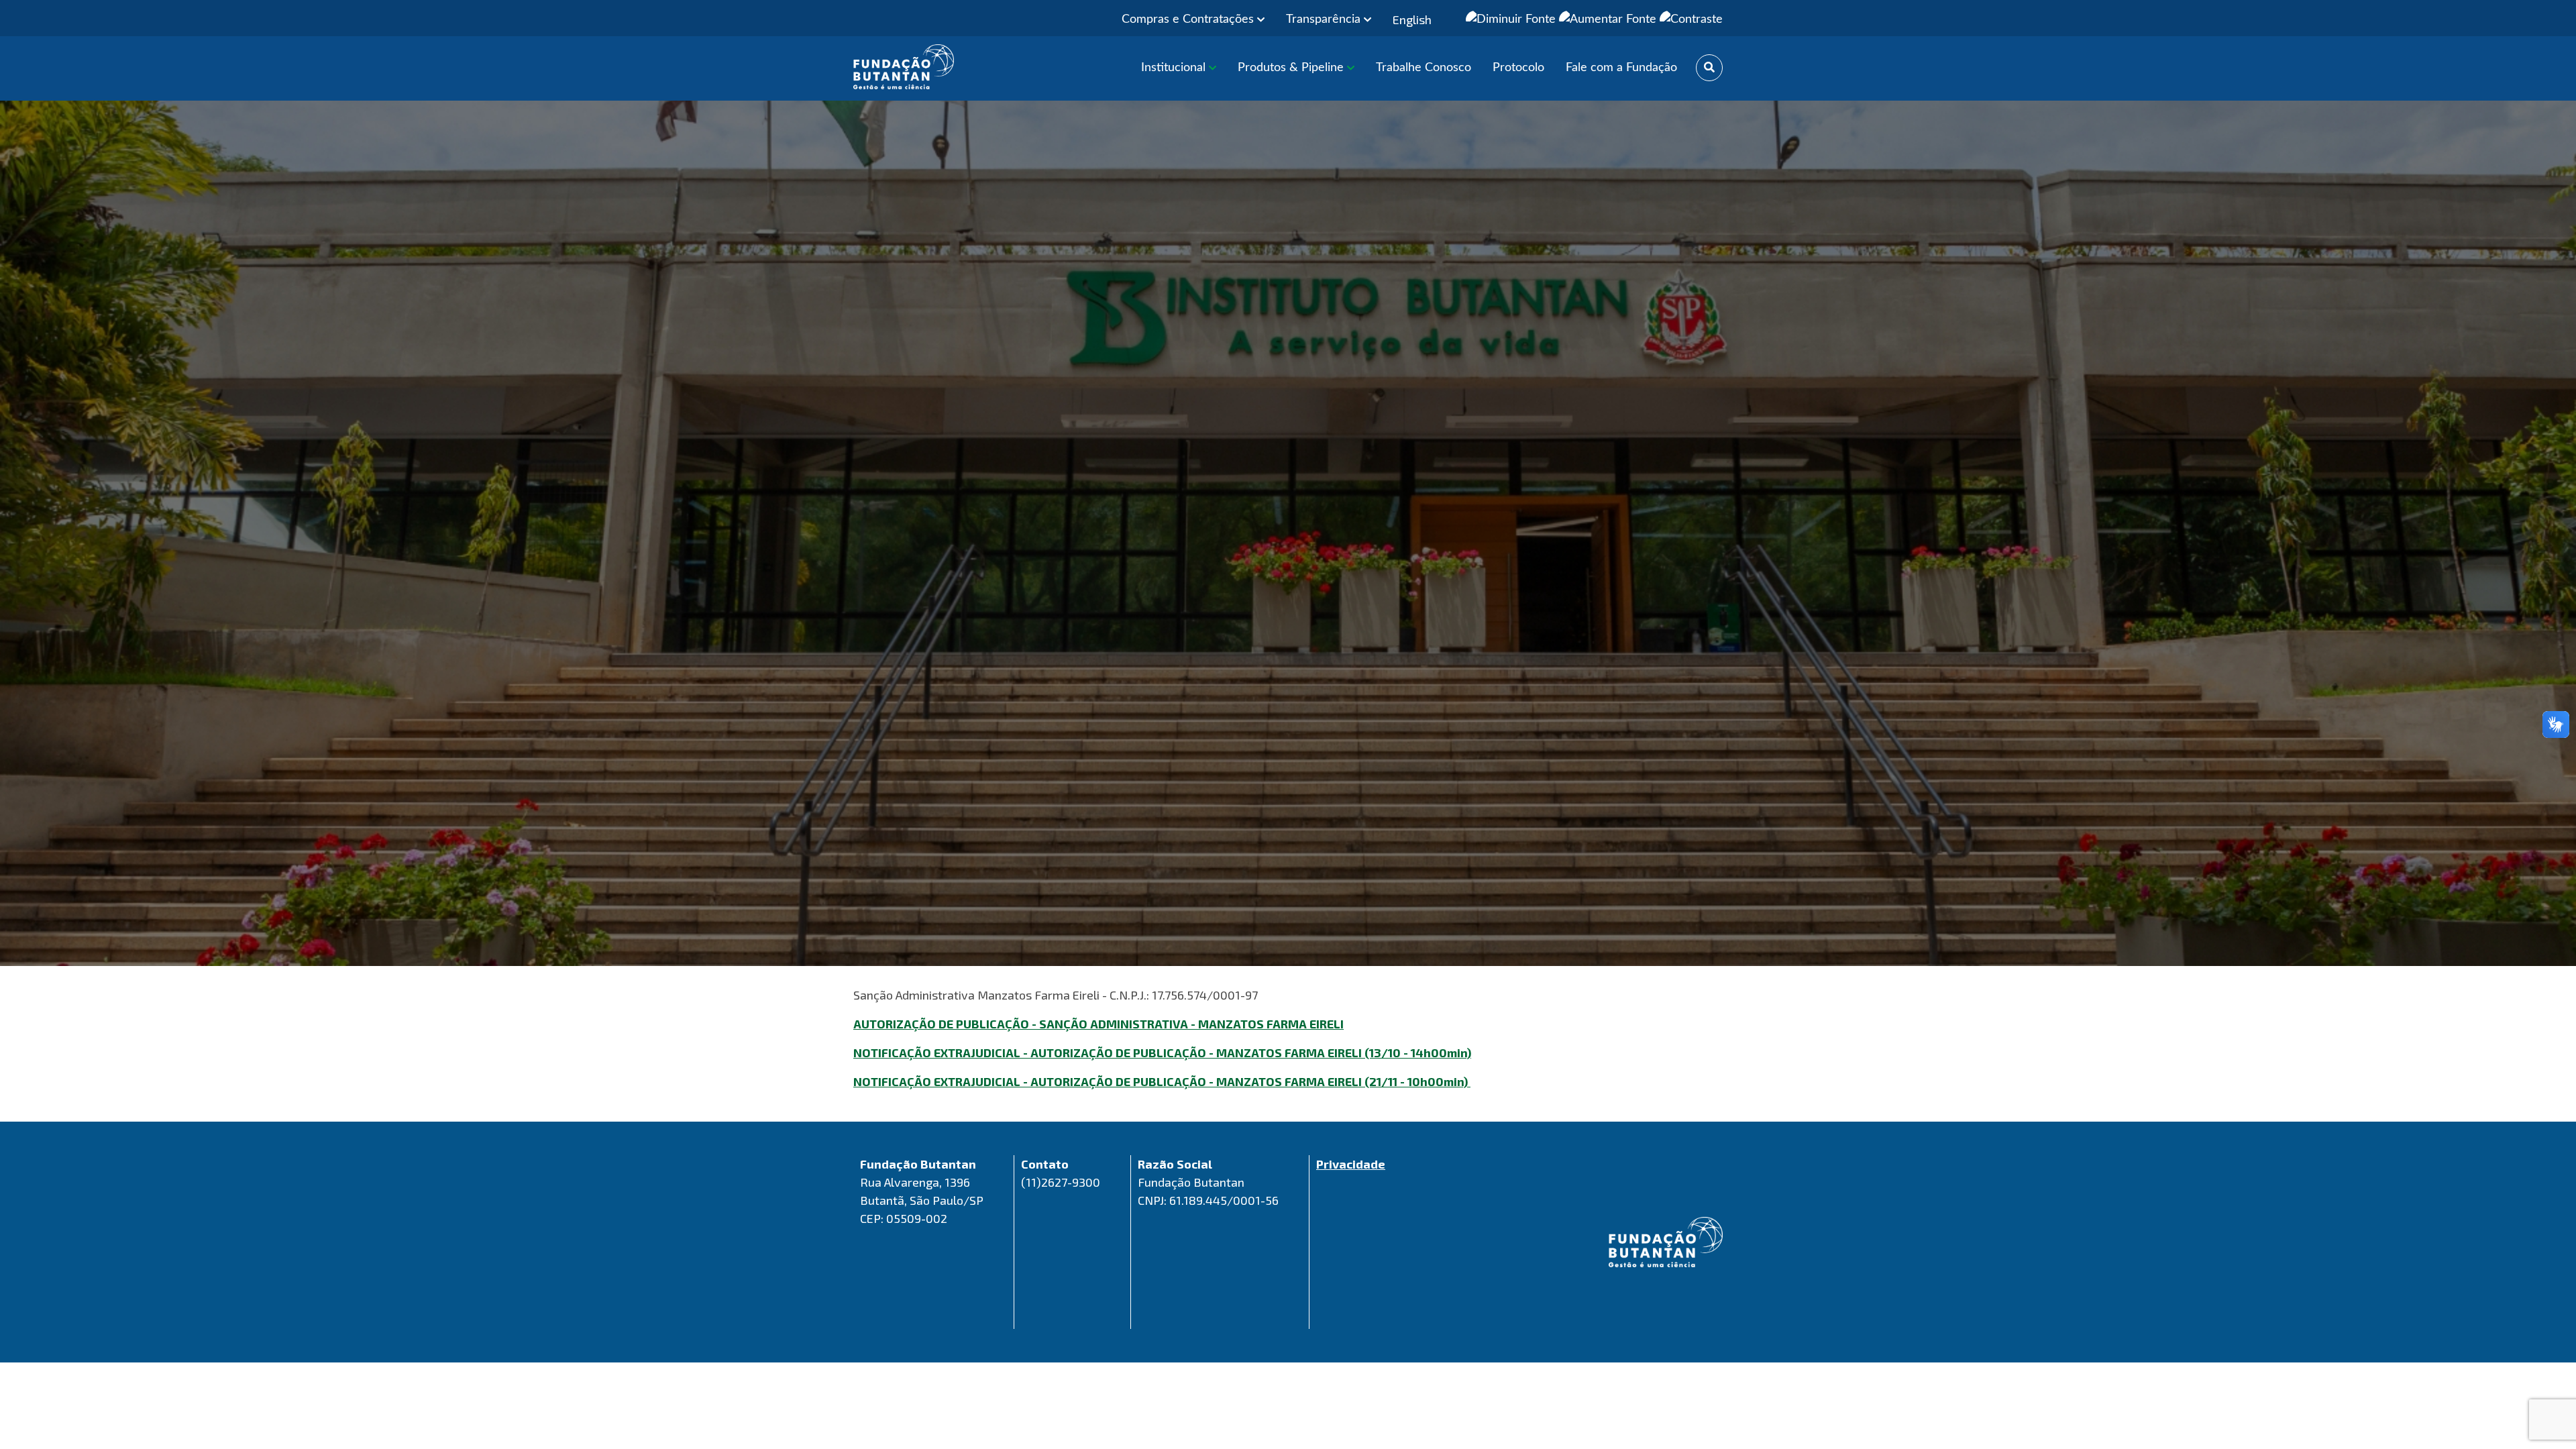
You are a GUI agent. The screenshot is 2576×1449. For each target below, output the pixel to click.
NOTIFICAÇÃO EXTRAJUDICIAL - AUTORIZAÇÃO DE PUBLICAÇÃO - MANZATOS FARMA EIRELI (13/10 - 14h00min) (1162, 1053)
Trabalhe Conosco (1424, 68)
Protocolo (1518, 68)
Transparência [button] (1325, 19)
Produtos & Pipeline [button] (1292, 68)
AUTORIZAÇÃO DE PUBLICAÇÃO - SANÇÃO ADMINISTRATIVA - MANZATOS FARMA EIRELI (1098, 1024)
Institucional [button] (1175, 68)
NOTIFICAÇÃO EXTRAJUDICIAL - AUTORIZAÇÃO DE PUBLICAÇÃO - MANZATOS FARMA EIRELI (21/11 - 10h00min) (1162, 1081)
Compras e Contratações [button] (1189, 19)
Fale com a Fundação (1621, 68)
